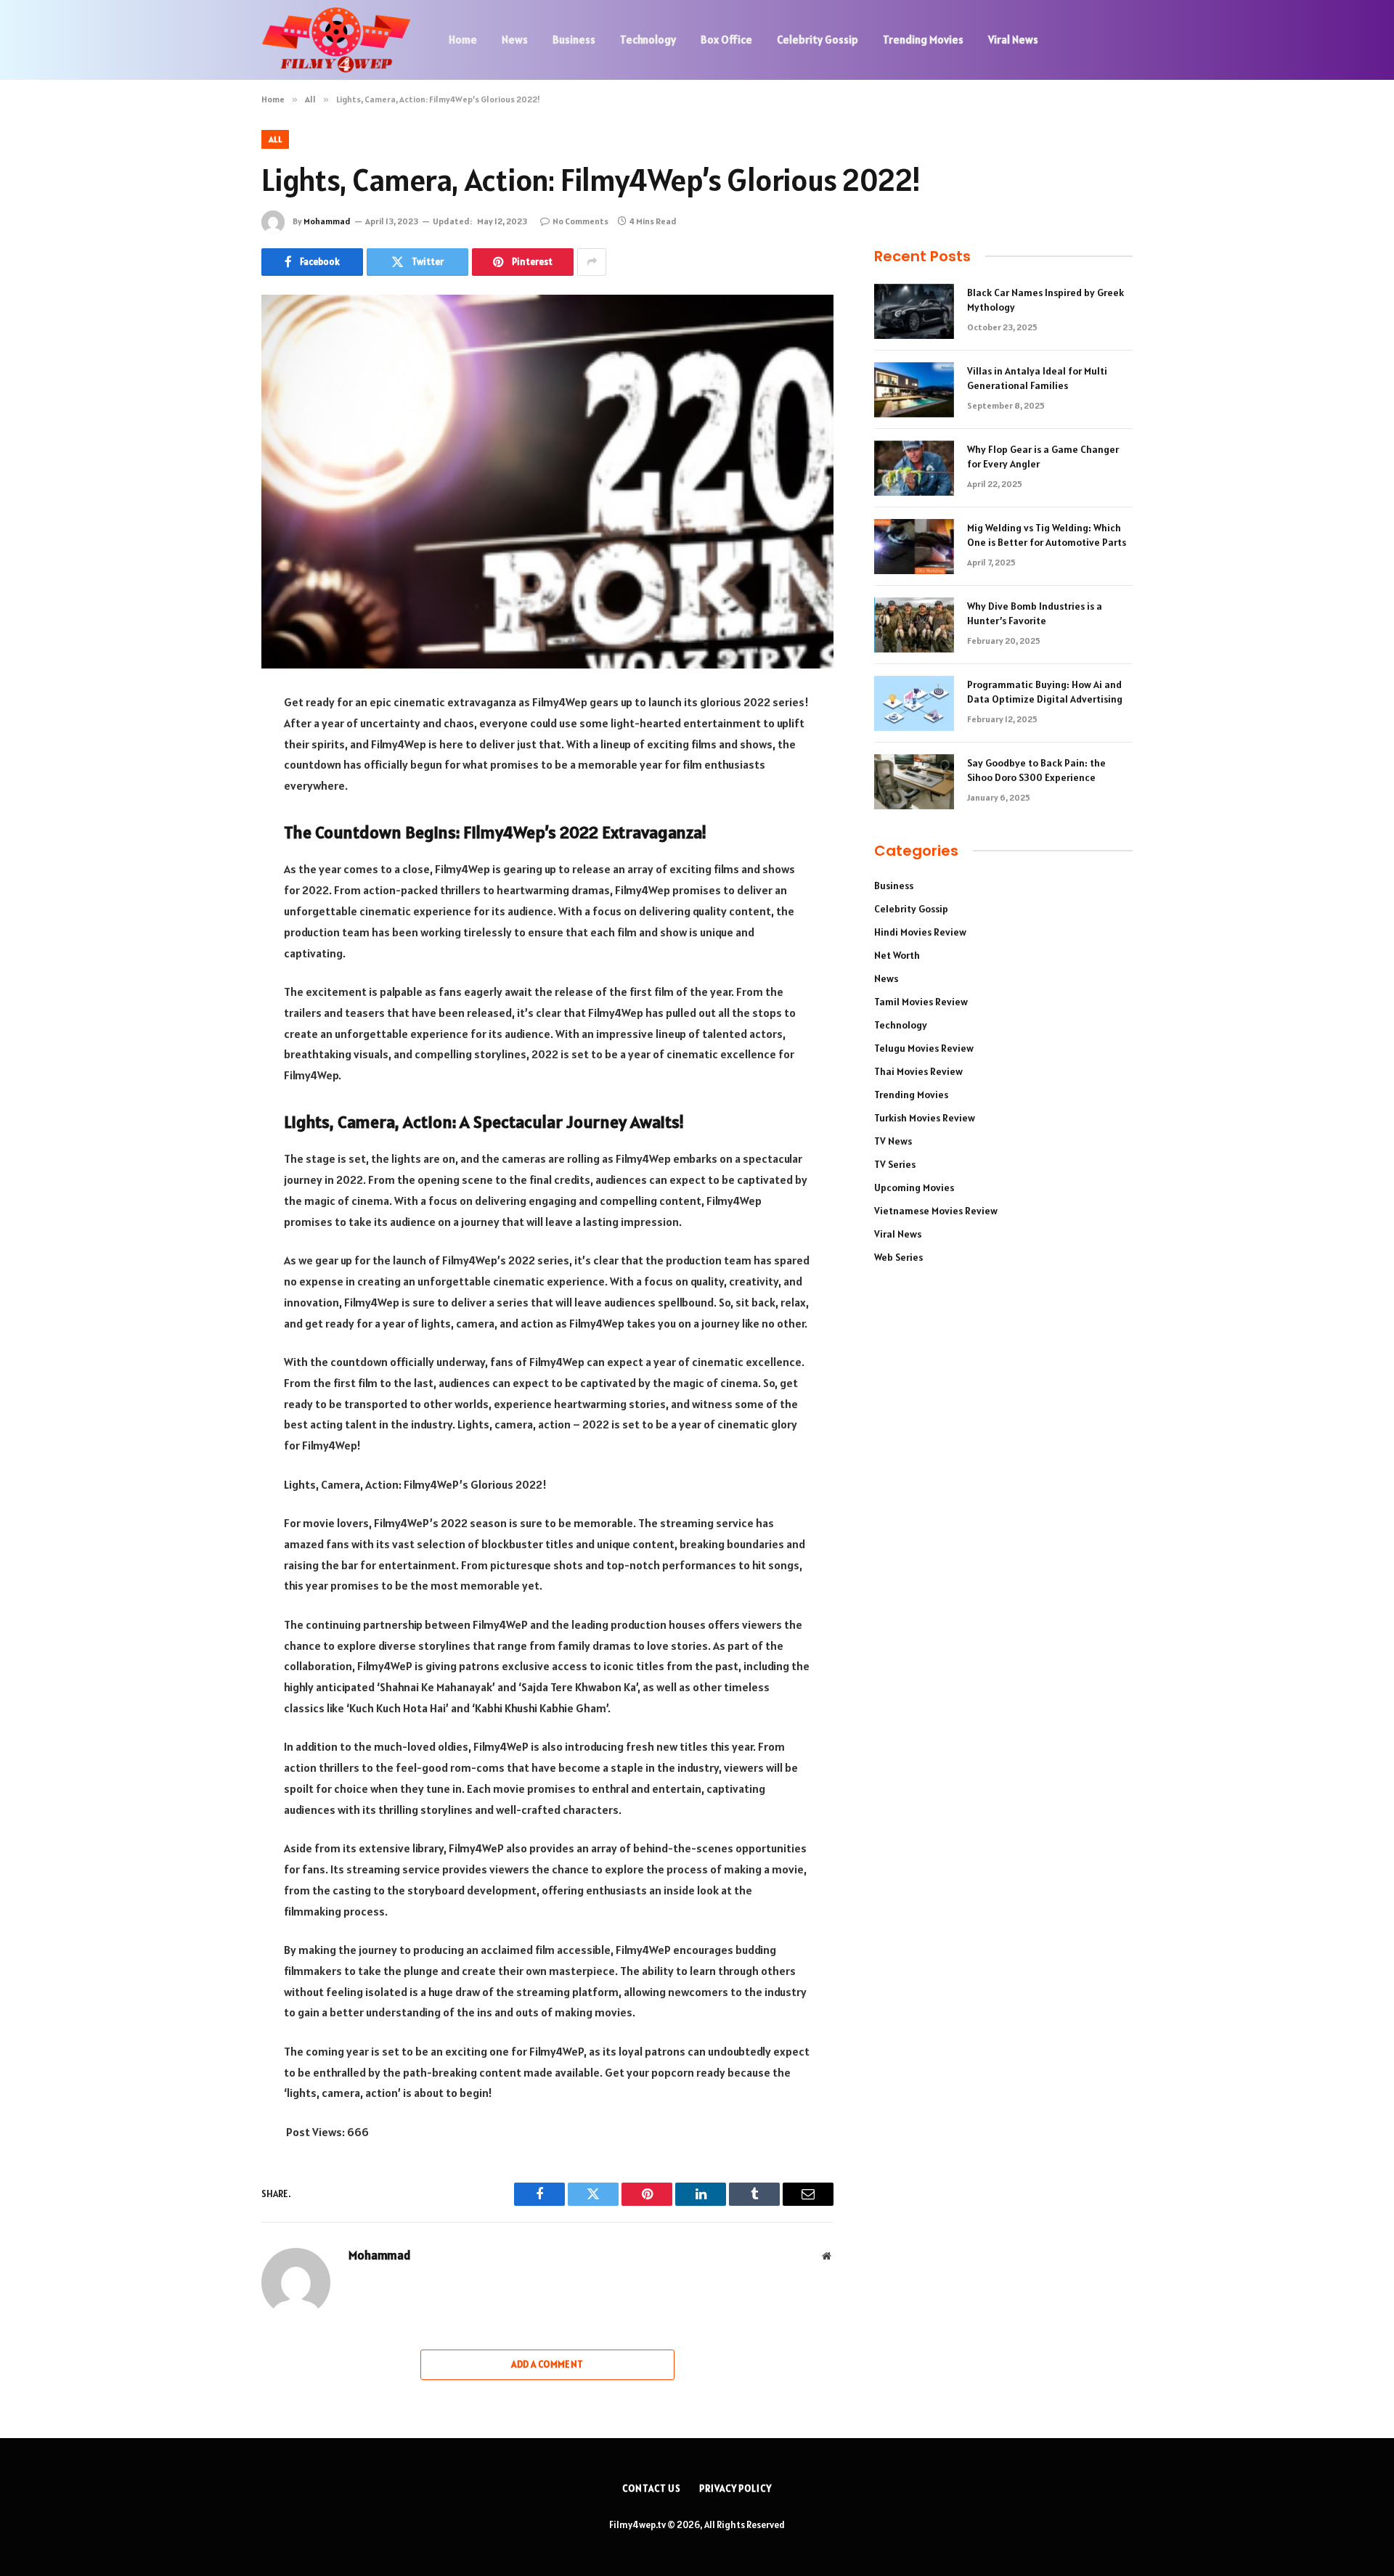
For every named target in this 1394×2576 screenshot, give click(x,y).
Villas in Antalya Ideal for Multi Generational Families (1037, 378)
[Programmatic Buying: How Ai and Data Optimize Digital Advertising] (914, 703)
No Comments (580, 221)
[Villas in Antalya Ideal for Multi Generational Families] (914, 390)
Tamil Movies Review (921, 1002)
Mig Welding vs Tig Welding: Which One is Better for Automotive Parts (1047, 535)
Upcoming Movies (914, 1187)
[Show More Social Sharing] (592, 262)
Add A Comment (547, 2364)
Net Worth (897, 955)
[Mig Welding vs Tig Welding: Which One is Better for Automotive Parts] (914, 547)
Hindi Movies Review (920, 932)
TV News (893, 1141)
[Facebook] (211, 740)
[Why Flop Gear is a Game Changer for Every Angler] (914, 468)
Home (463, 40)
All (275, 139)
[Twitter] (211, 777)
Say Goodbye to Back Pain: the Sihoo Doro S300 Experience (1036, 770)
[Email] (211, 888)
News (515, 40)
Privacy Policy (735, 2489)
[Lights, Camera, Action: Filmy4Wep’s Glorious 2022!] (547, 482)
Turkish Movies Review (925, 1118)
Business (574, 40)
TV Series (895, 1164)
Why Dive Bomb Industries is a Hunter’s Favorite (1035, 613)
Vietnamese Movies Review (936, 1211)
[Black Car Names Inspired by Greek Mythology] (914, 311)
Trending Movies (923, 40)
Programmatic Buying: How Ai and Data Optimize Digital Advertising (1045, 692)
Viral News (1013, 40)
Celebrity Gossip (818, 40)
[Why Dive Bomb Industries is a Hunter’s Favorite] (914, 625)
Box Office (726, 40)
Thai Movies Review (918, 1071)
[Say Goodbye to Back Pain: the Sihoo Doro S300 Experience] (914, 782)
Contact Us (652, 2489)
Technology (648, 40)
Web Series (898, 1257)
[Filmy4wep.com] (336, 40)
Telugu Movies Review (924, 1048)
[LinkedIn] (211, 814)
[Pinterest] (211, 851)
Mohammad (327, 221)
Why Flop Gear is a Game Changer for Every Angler (1043, 457)
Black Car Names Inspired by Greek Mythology (1045, 300)
